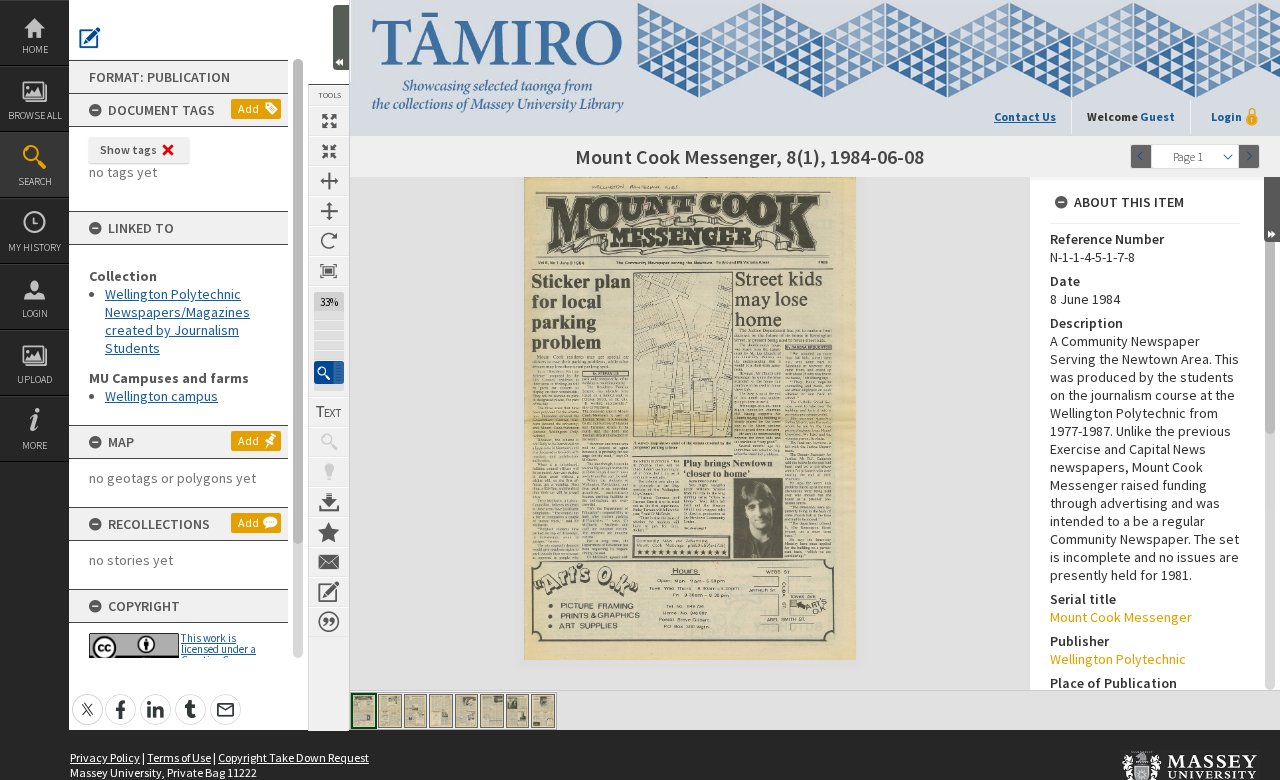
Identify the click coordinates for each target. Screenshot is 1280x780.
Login (35, 313)
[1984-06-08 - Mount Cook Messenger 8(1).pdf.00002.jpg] (390, 711)
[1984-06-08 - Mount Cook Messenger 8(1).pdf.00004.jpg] (441, 711)
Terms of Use (179, 757)
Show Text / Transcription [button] (329, 412)
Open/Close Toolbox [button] (341, 37)
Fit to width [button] (329, 181)
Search (35, 181)
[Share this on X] (87, 698)
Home (35, 49)
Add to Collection (329, 532)
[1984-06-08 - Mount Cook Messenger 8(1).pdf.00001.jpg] (364, 711)
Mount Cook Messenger (1121, 617)
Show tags (128, 149)
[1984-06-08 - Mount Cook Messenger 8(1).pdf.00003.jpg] (415, 711)
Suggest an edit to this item (90, 38)
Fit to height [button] (329, 211)
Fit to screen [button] (329, 151)
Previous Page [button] (1141, 156)
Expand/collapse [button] (1272, 209)
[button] (329, 372)
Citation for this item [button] (329, 622)
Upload (34, 379)
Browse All (35, 115)
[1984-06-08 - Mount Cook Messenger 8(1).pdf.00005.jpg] (466, 711)
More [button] (34, 445)
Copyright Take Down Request (293, 757)
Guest (1157, 116)
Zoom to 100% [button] (329, 271)
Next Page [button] (1249, 156)
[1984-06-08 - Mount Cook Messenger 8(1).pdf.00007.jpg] (517, 711)
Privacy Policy (105, 757)
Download (329, 502)
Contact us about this (329, 562)
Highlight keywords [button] (329, 472)
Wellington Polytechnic (1118, 659)
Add (248, 108)
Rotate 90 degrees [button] (329, 241)
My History (34, 247)
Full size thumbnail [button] (329, 121)
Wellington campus (161, 396)
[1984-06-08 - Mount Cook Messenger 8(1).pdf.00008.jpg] (543, 711)
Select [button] (1228, 156)
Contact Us (1025, 116)
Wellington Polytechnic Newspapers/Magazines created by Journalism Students (177, 321)
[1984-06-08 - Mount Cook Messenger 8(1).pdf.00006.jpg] (492, 711)
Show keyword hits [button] (329, 442)
